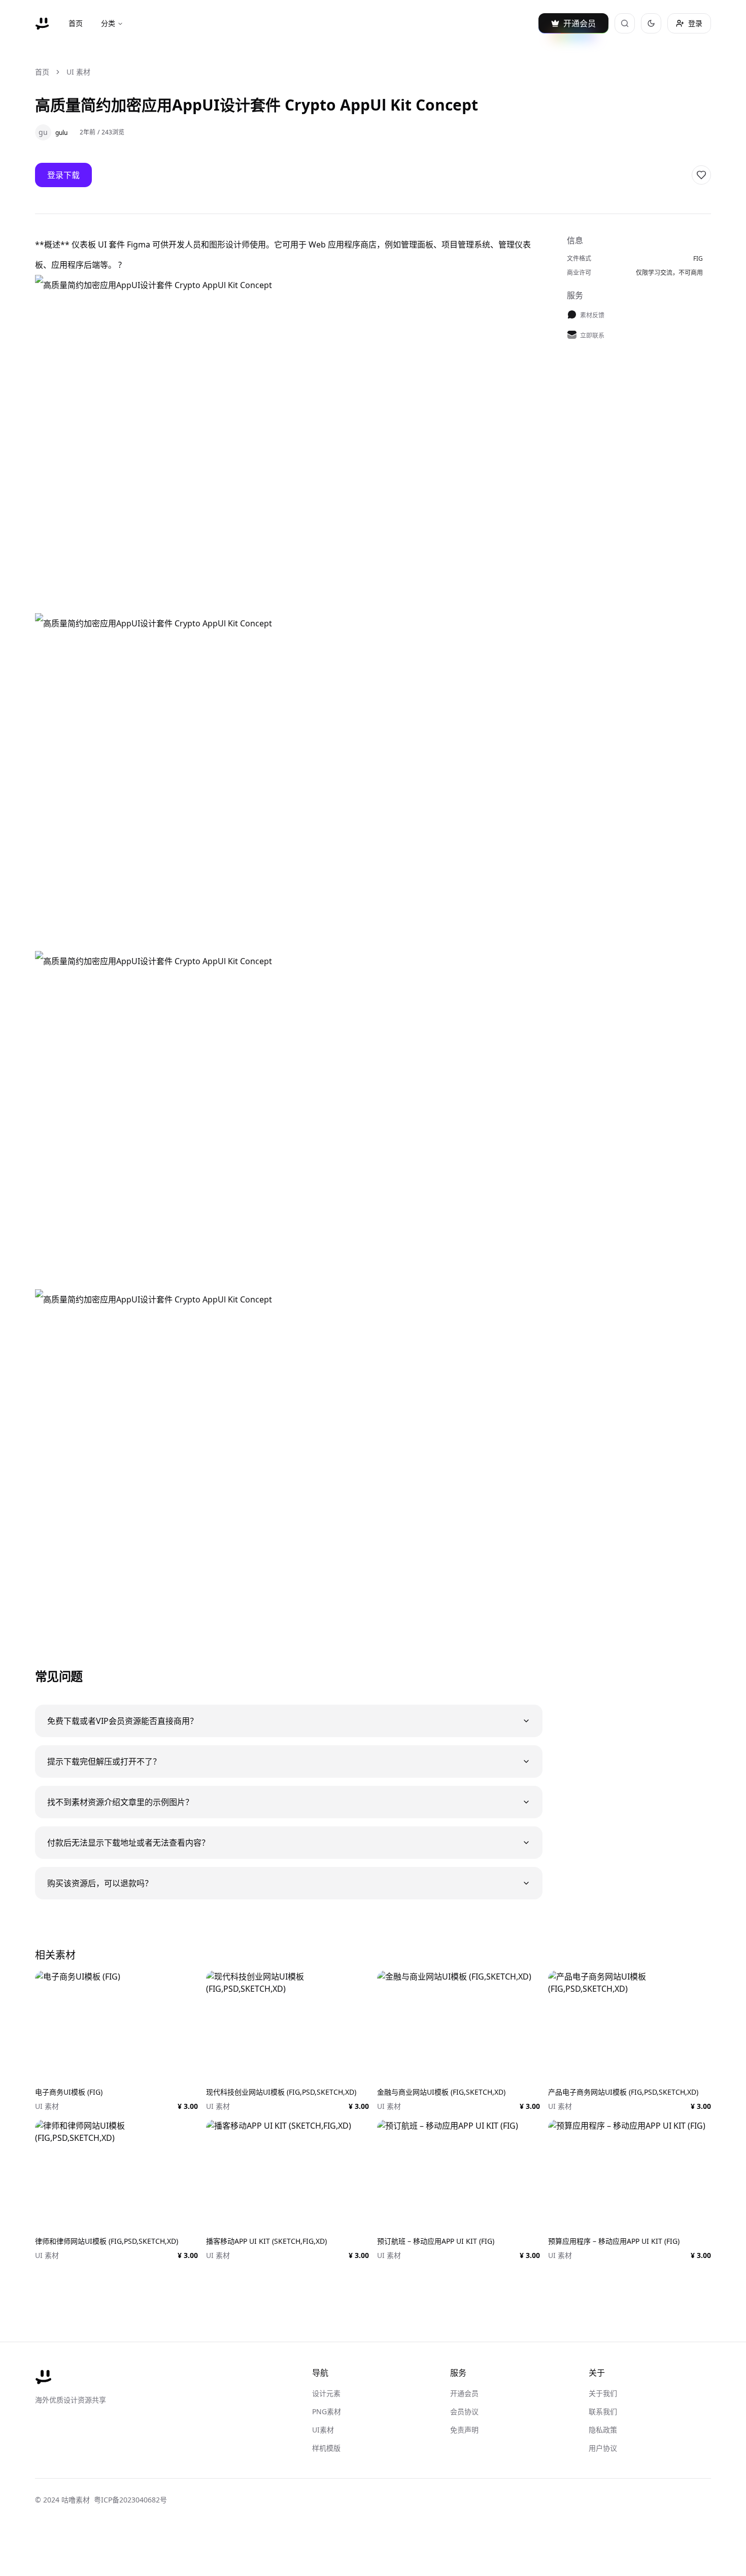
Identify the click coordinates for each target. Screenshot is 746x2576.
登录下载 (63, 175)
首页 (76, 23)
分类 (108, 23)
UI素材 (323, 2430)
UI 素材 (78, 72)
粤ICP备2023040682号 (130, 2500)
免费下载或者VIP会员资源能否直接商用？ (123, 1721)
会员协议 (464, 2411)
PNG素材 (327, 2411)
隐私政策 (603, 2430)
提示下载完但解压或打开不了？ (104, 1761)
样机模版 (326, 2448)
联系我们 (603, 2411)
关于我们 (603, 2393)
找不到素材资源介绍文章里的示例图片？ (120, 1802)
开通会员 (464, 2393)
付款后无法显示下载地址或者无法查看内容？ (128, 1843)
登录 (695, 23)
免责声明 (464, 2430)
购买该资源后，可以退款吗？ (100, 1883)
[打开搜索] (625, 23)
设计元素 (326, 2393)
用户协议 (603, 2448)
